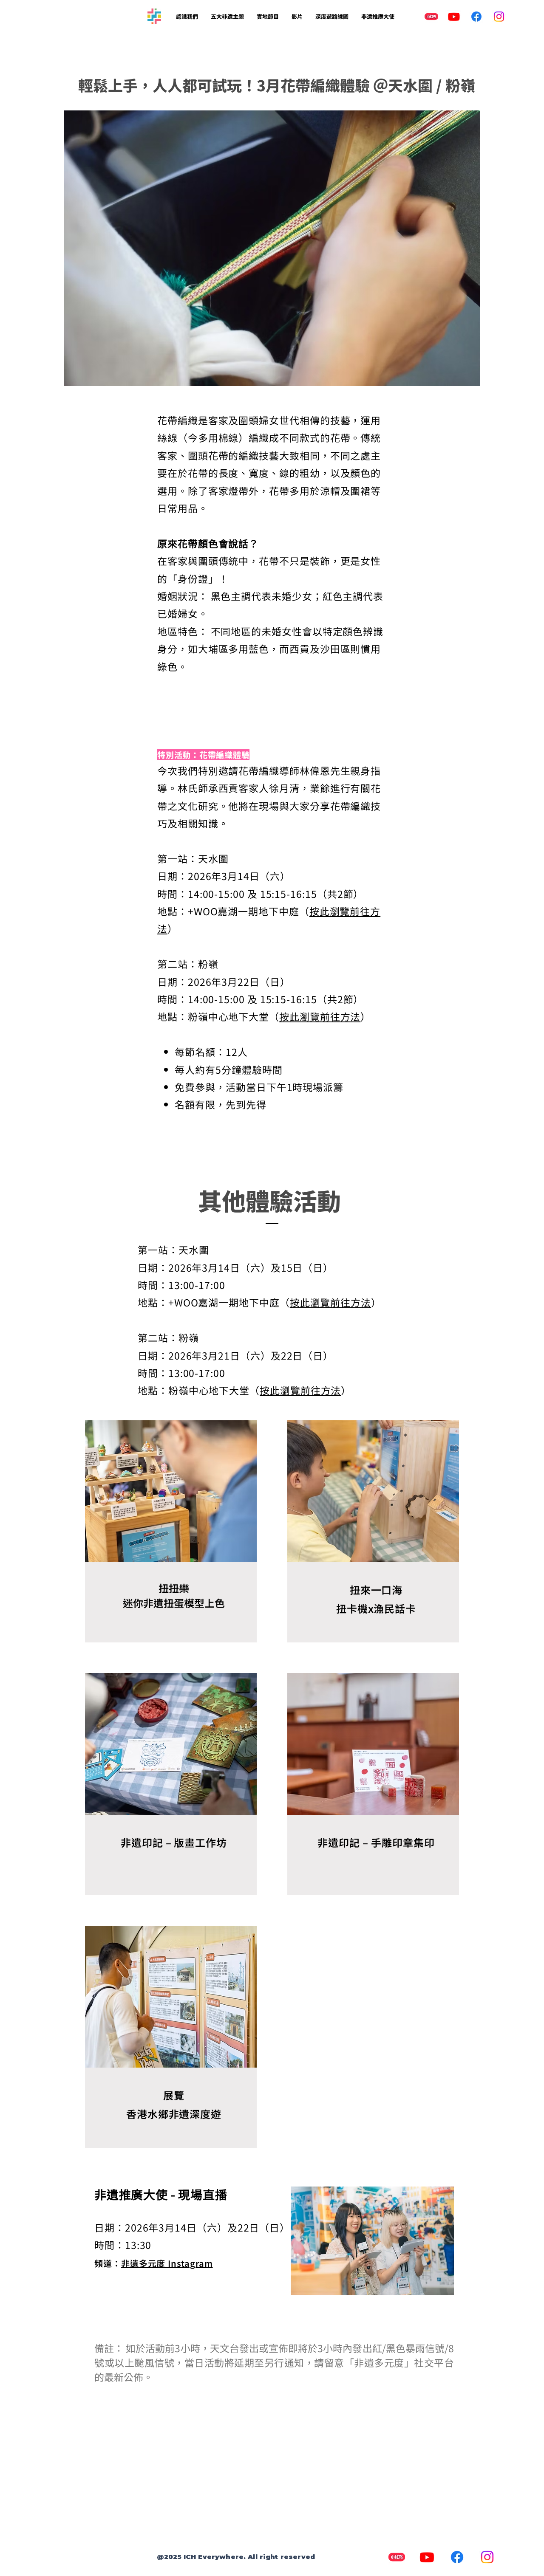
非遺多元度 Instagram (167, 2263)
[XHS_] (431, 17)
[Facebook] (476, 17)
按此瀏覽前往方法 (320, 1016)
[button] (187, 17)
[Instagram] (499, 17)
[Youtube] (454, 17)
